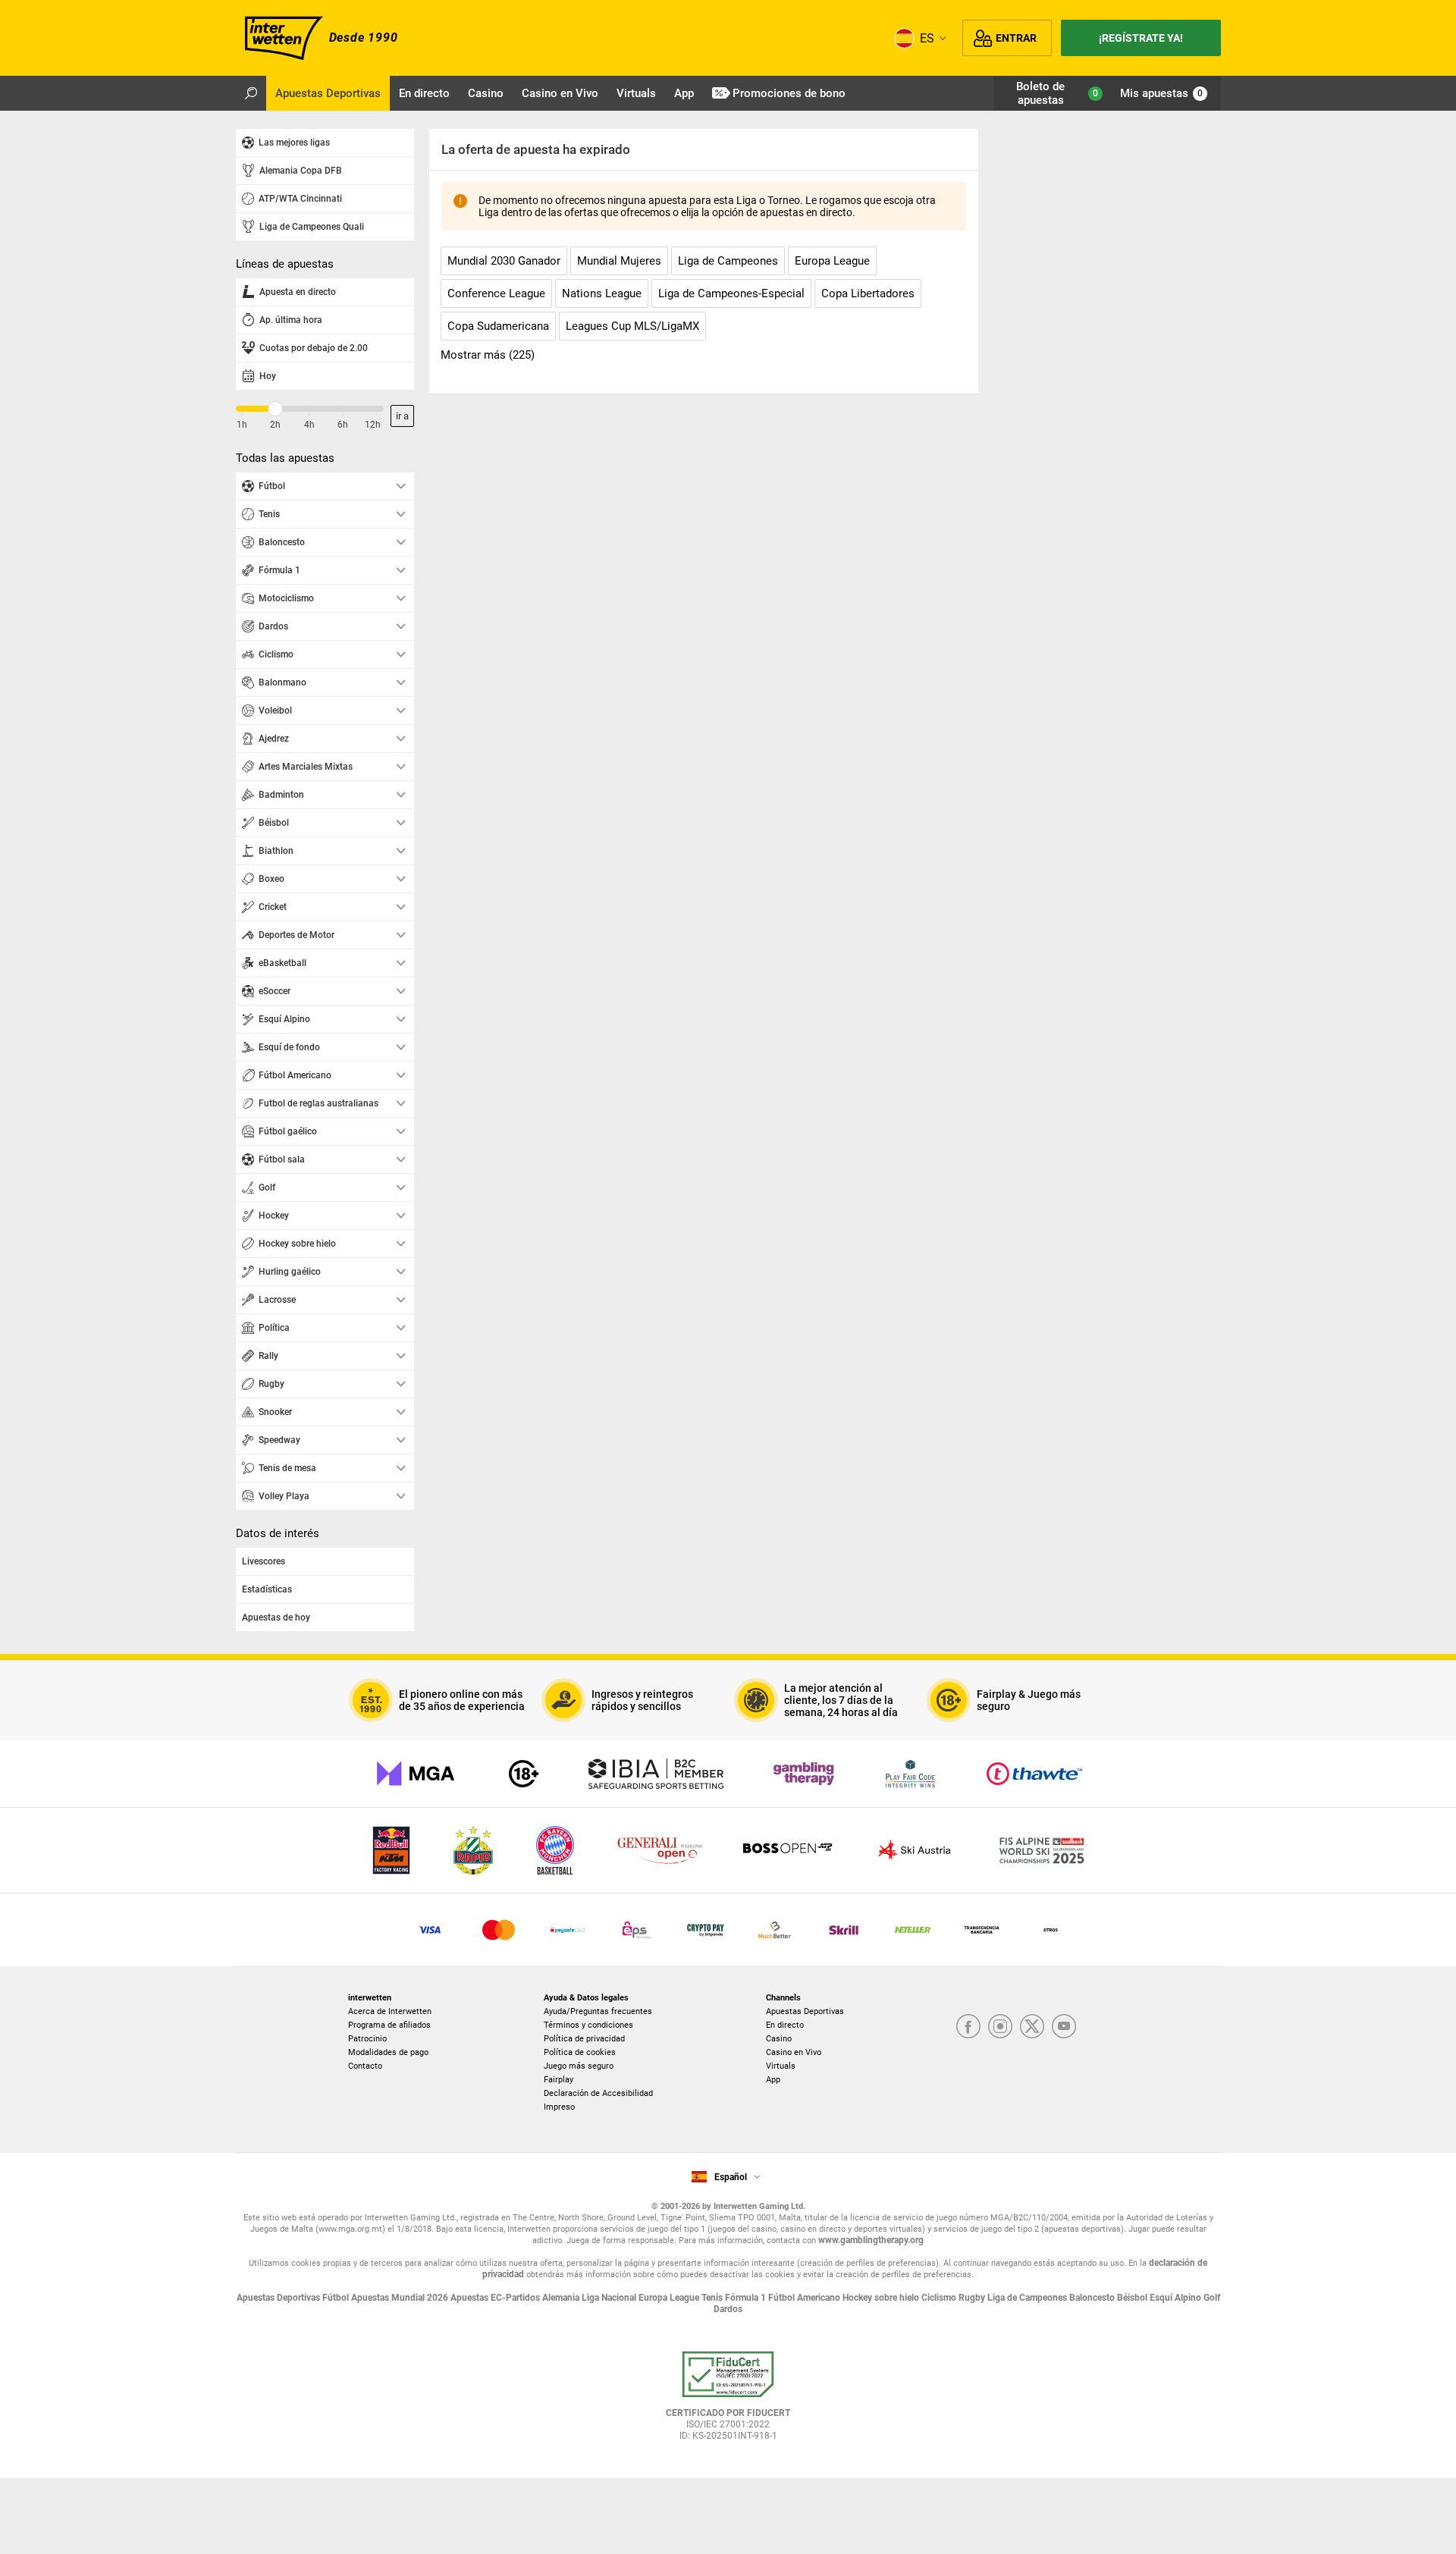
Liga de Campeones (1028, 2298)
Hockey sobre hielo (882, 2298)
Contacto (365, 2066)
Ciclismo (940, 2298)
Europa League (670, 2298)
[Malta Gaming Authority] (416, 1774)
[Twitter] (1032, 2027)
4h (309, 425)
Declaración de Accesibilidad (598, 2093)
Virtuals (781, 2066)
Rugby (973, 2298)
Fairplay (559, 2080)
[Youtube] (1064, 2027)
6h (343, 425)
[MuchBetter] (775, 1930)
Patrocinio (367, 2039)
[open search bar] (251, 93)
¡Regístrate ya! (1141, 38)
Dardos (728, 2309)
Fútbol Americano (805, 2298)
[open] (728, 2402)
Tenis (713, 2298)
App (773, 2080)
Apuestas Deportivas (805, 2011)
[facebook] (968, 2027)
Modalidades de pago (388, 2052)
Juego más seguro (579, 2066)
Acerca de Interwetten (390, 2011)
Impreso (559, 2107)
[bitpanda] (706, 1930)
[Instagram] (1000, 2027)
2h (275, 425)
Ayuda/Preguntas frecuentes (598, 2011)
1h (242, 425)
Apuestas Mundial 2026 (401, 2298)
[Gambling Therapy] (804, 1774)
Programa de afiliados (389, 2025)
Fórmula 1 (747, 2298)
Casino (779, 2039)
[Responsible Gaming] (524, 1774)
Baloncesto (1093, 2298)
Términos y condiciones (588, 2025)
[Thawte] (1034, 1774)
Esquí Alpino (1177, 2298)
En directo (785, 2025)
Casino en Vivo (794, 2052)
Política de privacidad (584, 2039)
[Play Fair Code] (910, 1774)
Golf (1212, 2298)
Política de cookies (580, 2052)
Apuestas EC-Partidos (496, 2298)
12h (373, 425)
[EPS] (637, 1930)
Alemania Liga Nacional (590, 2298)
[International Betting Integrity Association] (656, 1774)
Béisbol (1133, 2298)
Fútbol (337, 2298)
